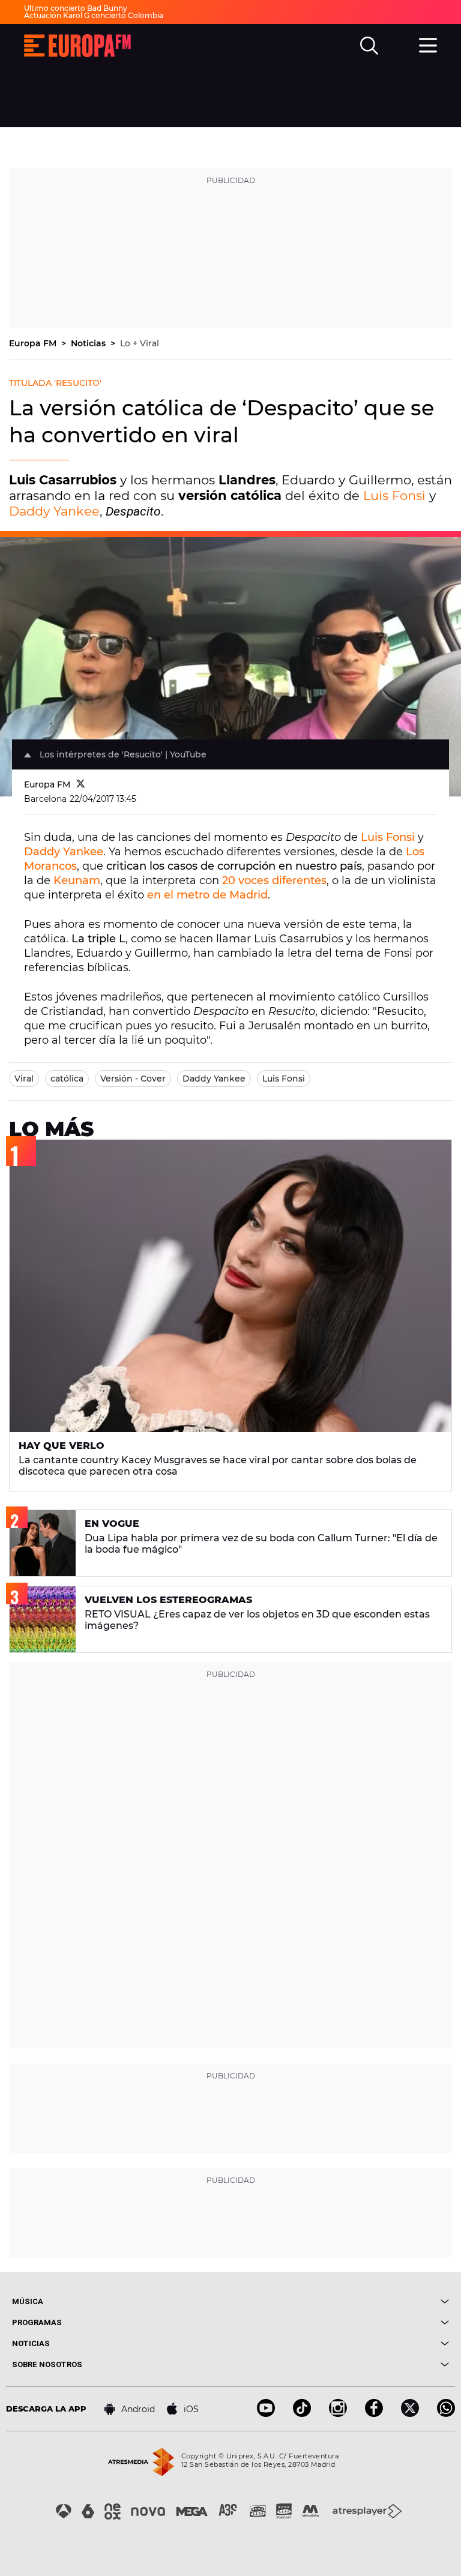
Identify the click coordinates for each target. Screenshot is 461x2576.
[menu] (428, 44)
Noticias (89, 343)
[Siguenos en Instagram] (338, 2414)
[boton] (340, 2301)
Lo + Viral (140, 343)
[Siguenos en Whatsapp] (446, 2414)
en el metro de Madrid (207, 895)
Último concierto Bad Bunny (76, 8)
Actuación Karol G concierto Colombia (94, 15)
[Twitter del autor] (81, 784)
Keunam (77, 880)
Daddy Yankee (54, 511)
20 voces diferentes (274, 880)
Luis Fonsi (394, 495)
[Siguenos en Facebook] (374, 2414)
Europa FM (34, 343)
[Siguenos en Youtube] (266, 2414)
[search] (369, 46)
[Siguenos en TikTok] (302, 2414)
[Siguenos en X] (410, 2414)
